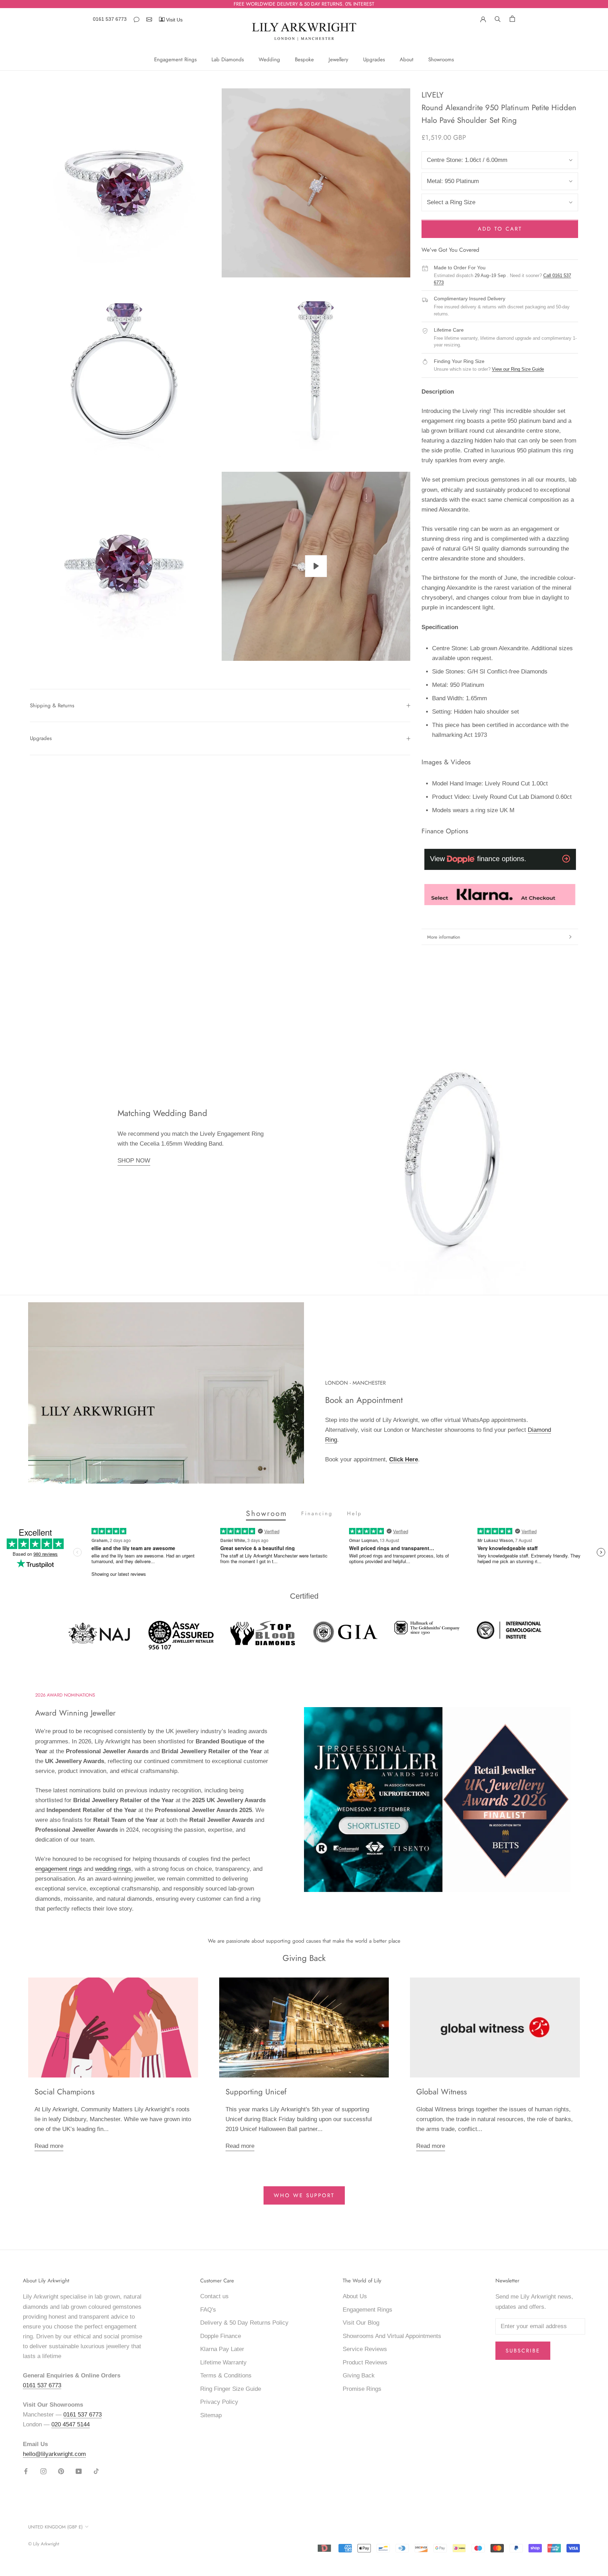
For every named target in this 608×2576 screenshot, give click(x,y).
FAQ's (208, 2310)
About (407, 59)
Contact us (214, 2296)
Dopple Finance (221, 2336)
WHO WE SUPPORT (304, 2195)
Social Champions (65, 2092)
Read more (49, 2146)
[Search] (498, 18)
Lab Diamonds (228, 59)
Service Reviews (365, 2349)
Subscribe (523, 2351)
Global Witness (442, 2092)
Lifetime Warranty (223, 2362)
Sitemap (211, 2415)
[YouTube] (79, 2471)
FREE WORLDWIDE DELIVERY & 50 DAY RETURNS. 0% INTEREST (304, 4)
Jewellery (338, 59)
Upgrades (374, 59)
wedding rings (113, 1869)
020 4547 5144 (71, 2424)
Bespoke (304, 59)
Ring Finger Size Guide (231, 2389)
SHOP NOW (134, 1161)
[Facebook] (26, 2471)
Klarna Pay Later (222, 2349)
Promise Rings (362, 2389)
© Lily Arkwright (44, 2544)
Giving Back (359, 2376)
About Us (355, 2296)
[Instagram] (43, 2471)
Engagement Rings (175, 59)
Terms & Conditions (226, 2376)
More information (444, 937)
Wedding (269, 59)
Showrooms (441, 59)
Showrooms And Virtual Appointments (392, 2336)
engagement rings (59, 1869)
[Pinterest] (61, 2471)
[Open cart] (512, 18)
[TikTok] (96, 2471)
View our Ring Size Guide (518, 369)
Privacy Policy (219, 2402)
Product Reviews (365, 2362)
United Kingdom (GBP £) (55, 2527)
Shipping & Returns (52, 706)
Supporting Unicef (256, 2092)
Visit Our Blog (361, 2323)
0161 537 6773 (110, 19)
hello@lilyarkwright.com (54, 2454)
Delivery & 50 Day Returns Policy (244, 2323)
